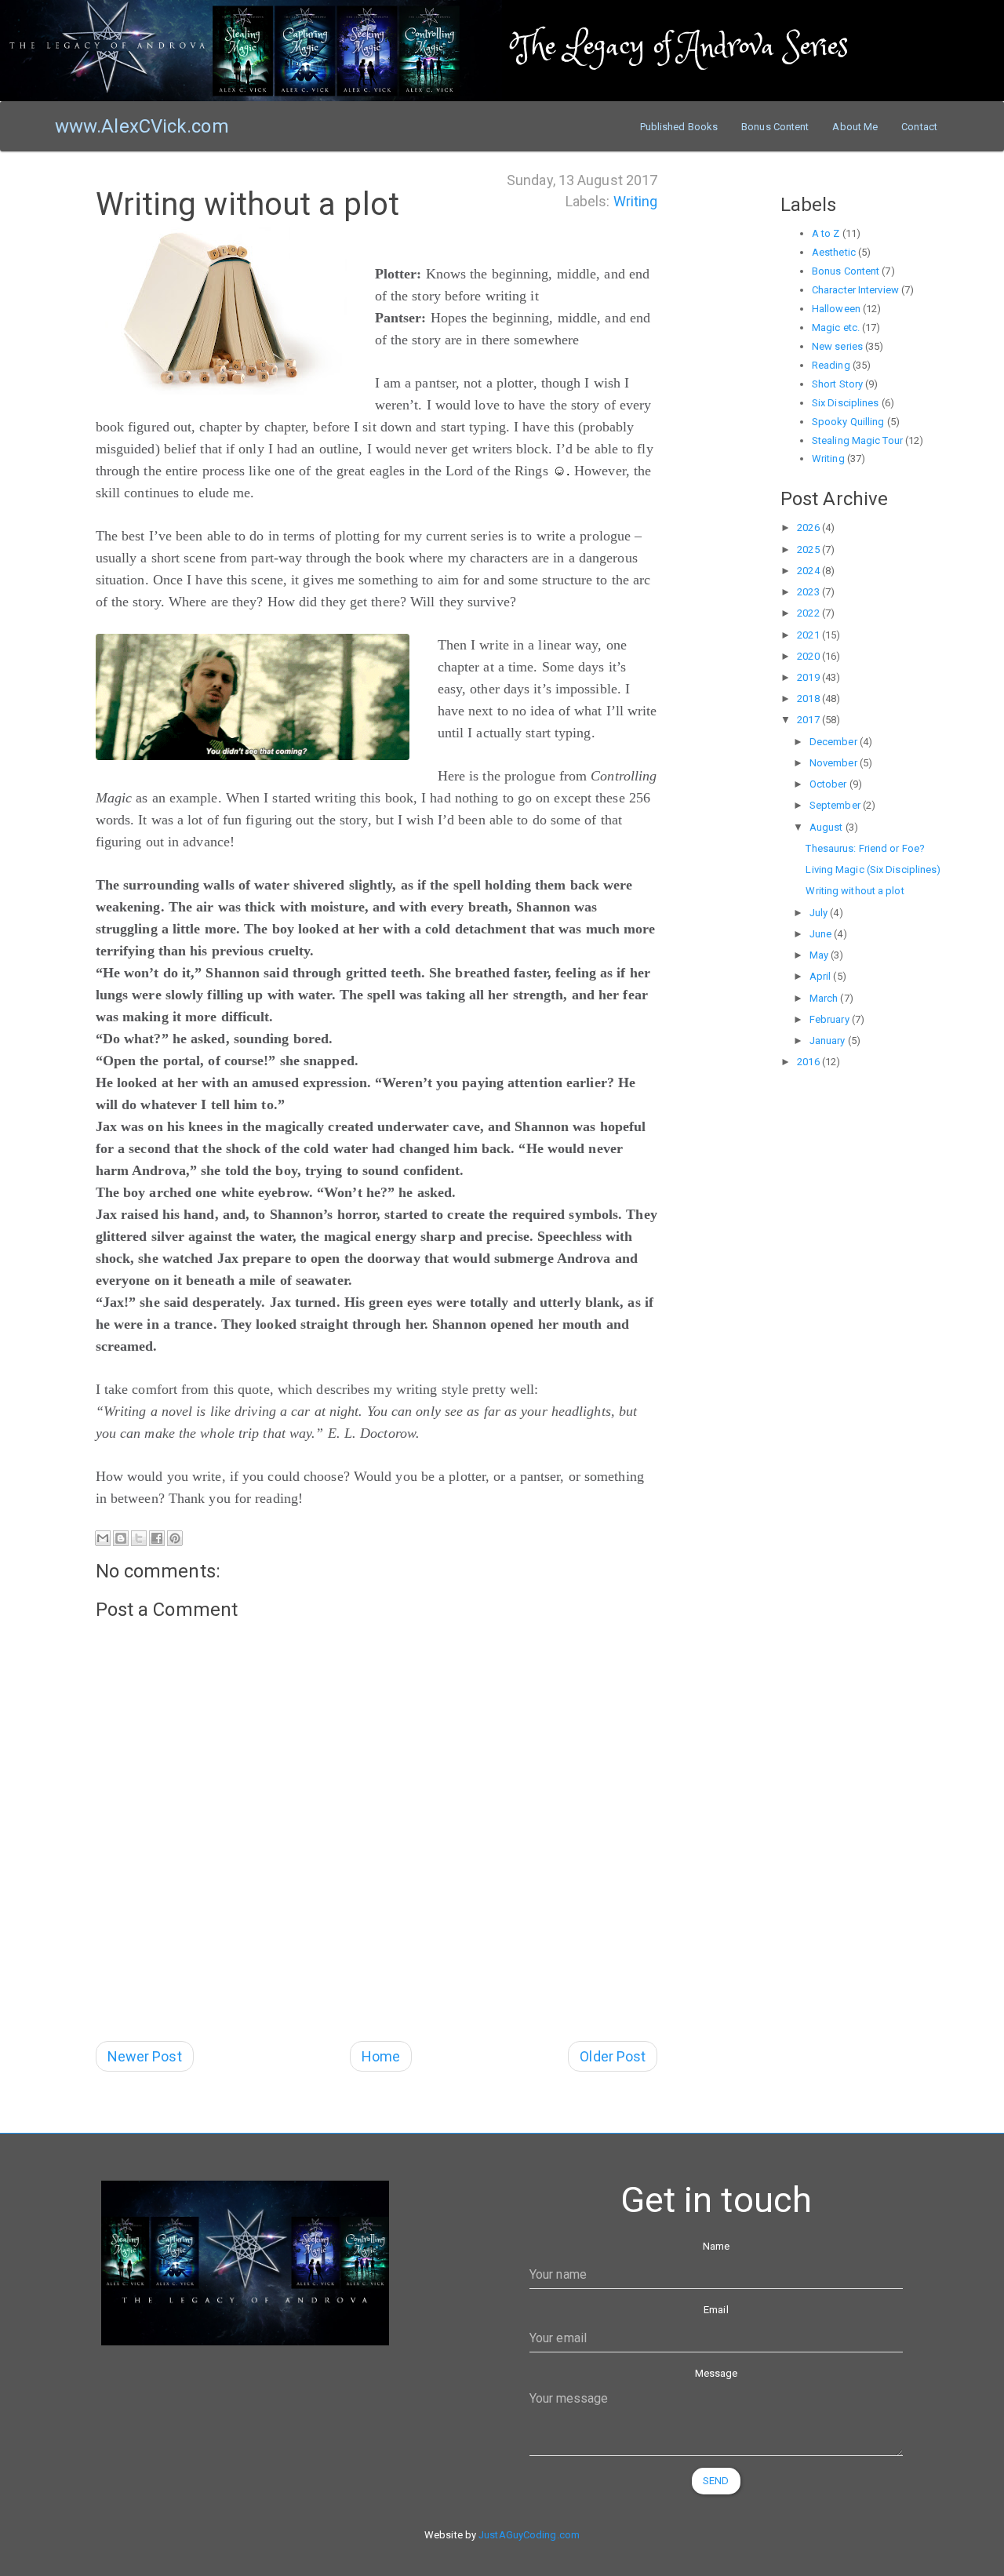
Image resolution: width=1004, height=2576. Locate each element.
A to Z (826, 233)
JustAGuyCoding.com (529, 2535)
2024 (809, 571)
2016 (809, 1062)
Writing (636, 201)
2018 (809, 699)
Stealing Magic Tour (857, 440)
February (831, 1019)
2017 (809, 720)
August (828, 827)
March (825, 998)
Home (381, 2056)
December (835, 742)
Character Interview (855, 290)
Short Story (837, 384)
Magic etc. (836, 327)
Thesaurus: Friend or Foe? (865, 848)
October (829, 784)
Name (716, 2246)
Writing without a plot (855, 891)
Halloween (836, 309)
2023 (809, 592)
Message (717, 2373)
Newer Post (145, 2056)
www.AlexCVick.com (142, 126)
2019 (809, 677)
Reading (831, 365)
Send (716, 2481)
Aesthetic (834, 252)
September (836, 805)
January (829, 1041)
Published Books (679, 127)
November (835, 763)
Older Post (613, 2056)
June (822, 934)
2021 (809, 635)
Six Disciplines (846, 403)
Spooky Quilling (848, 422)
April (822, 976)
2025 (809, 549)
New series (837, 346)
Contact (919, 127)
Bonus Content (775, 127)
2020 (809, 656)
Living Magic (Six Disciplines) (873, 870)
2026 (809, 528)
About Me (855, 127)
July (820, 913)
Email (716, 2310)
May (820, 955)
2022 (809, 613)
